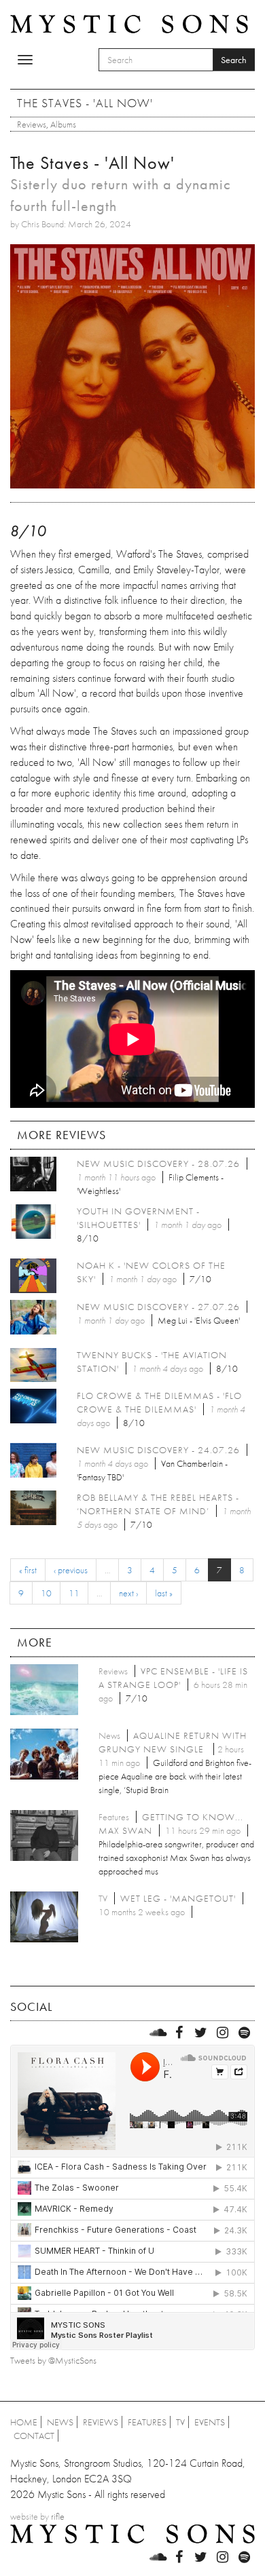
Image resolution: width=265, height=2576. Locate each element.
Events (210, 2422)
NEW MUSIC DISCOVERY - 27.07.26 (158, 1307)
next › (128, 1593)
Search (234, 60)
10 (46, 1593)
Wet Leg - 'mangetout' (178, 1898)
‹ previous (71, 1570)
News (60, 2422)
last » (164, 1593)
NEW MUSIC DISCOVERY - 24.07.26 (158, 1450)
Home (24, 2422)
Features (147, 2422)
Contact (34, 2436)
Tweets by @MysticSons (53, 2360)
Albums (63, 124)
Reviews (32, 124)
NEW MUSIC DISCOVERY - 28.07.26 (158, 1164)
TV (180, 2422)
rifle (58, 2516)
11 (74, 1593)
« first (28, 1570)
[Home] (129, 23)
